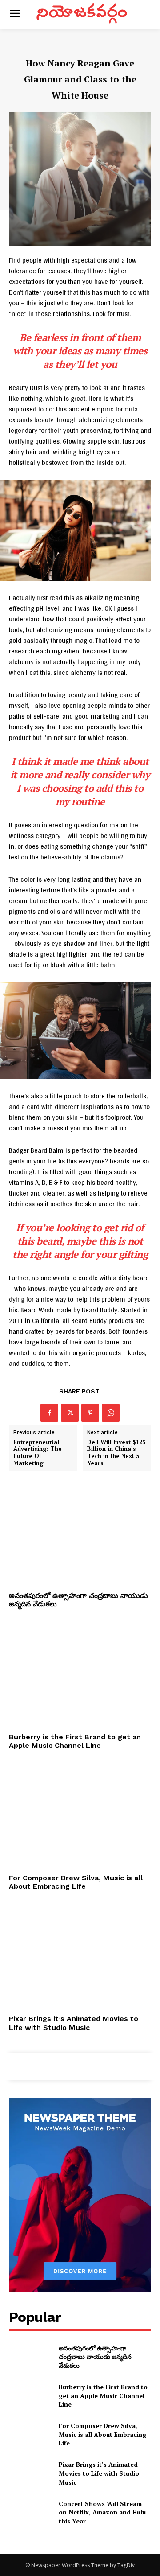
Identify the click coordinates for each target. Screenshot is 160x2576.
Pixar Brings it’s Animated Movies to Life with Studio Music (74, 2023)
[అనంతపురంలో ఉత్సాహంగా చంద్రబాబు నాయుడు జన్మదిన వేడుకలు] (80, 1534)
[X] (70, 1413)
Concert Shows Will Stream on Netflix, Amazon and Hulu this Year (102, 2512)
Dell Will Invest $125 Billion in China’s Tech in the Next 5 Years (116, 1453)
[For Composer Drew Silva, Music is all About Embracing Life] (80, 1816)
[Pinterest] (90, 1413)
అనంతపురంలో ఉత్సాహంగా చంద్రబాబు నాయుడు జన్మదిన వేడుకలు (95, 2357)
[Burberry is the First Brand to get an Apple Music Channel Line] (80, 1676)
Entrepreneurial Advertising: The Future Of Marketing (38, 1453)
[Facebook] (49, 1413)
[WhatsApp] (111, 1413)
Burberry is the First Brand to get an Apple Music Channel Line (75, 1741)
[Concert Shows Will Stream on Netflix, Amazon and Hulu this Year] (30, 2512)
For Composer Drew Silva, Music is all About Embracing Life (76, 1882)
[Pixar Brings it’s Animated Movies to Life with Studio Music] (80, 1957)
